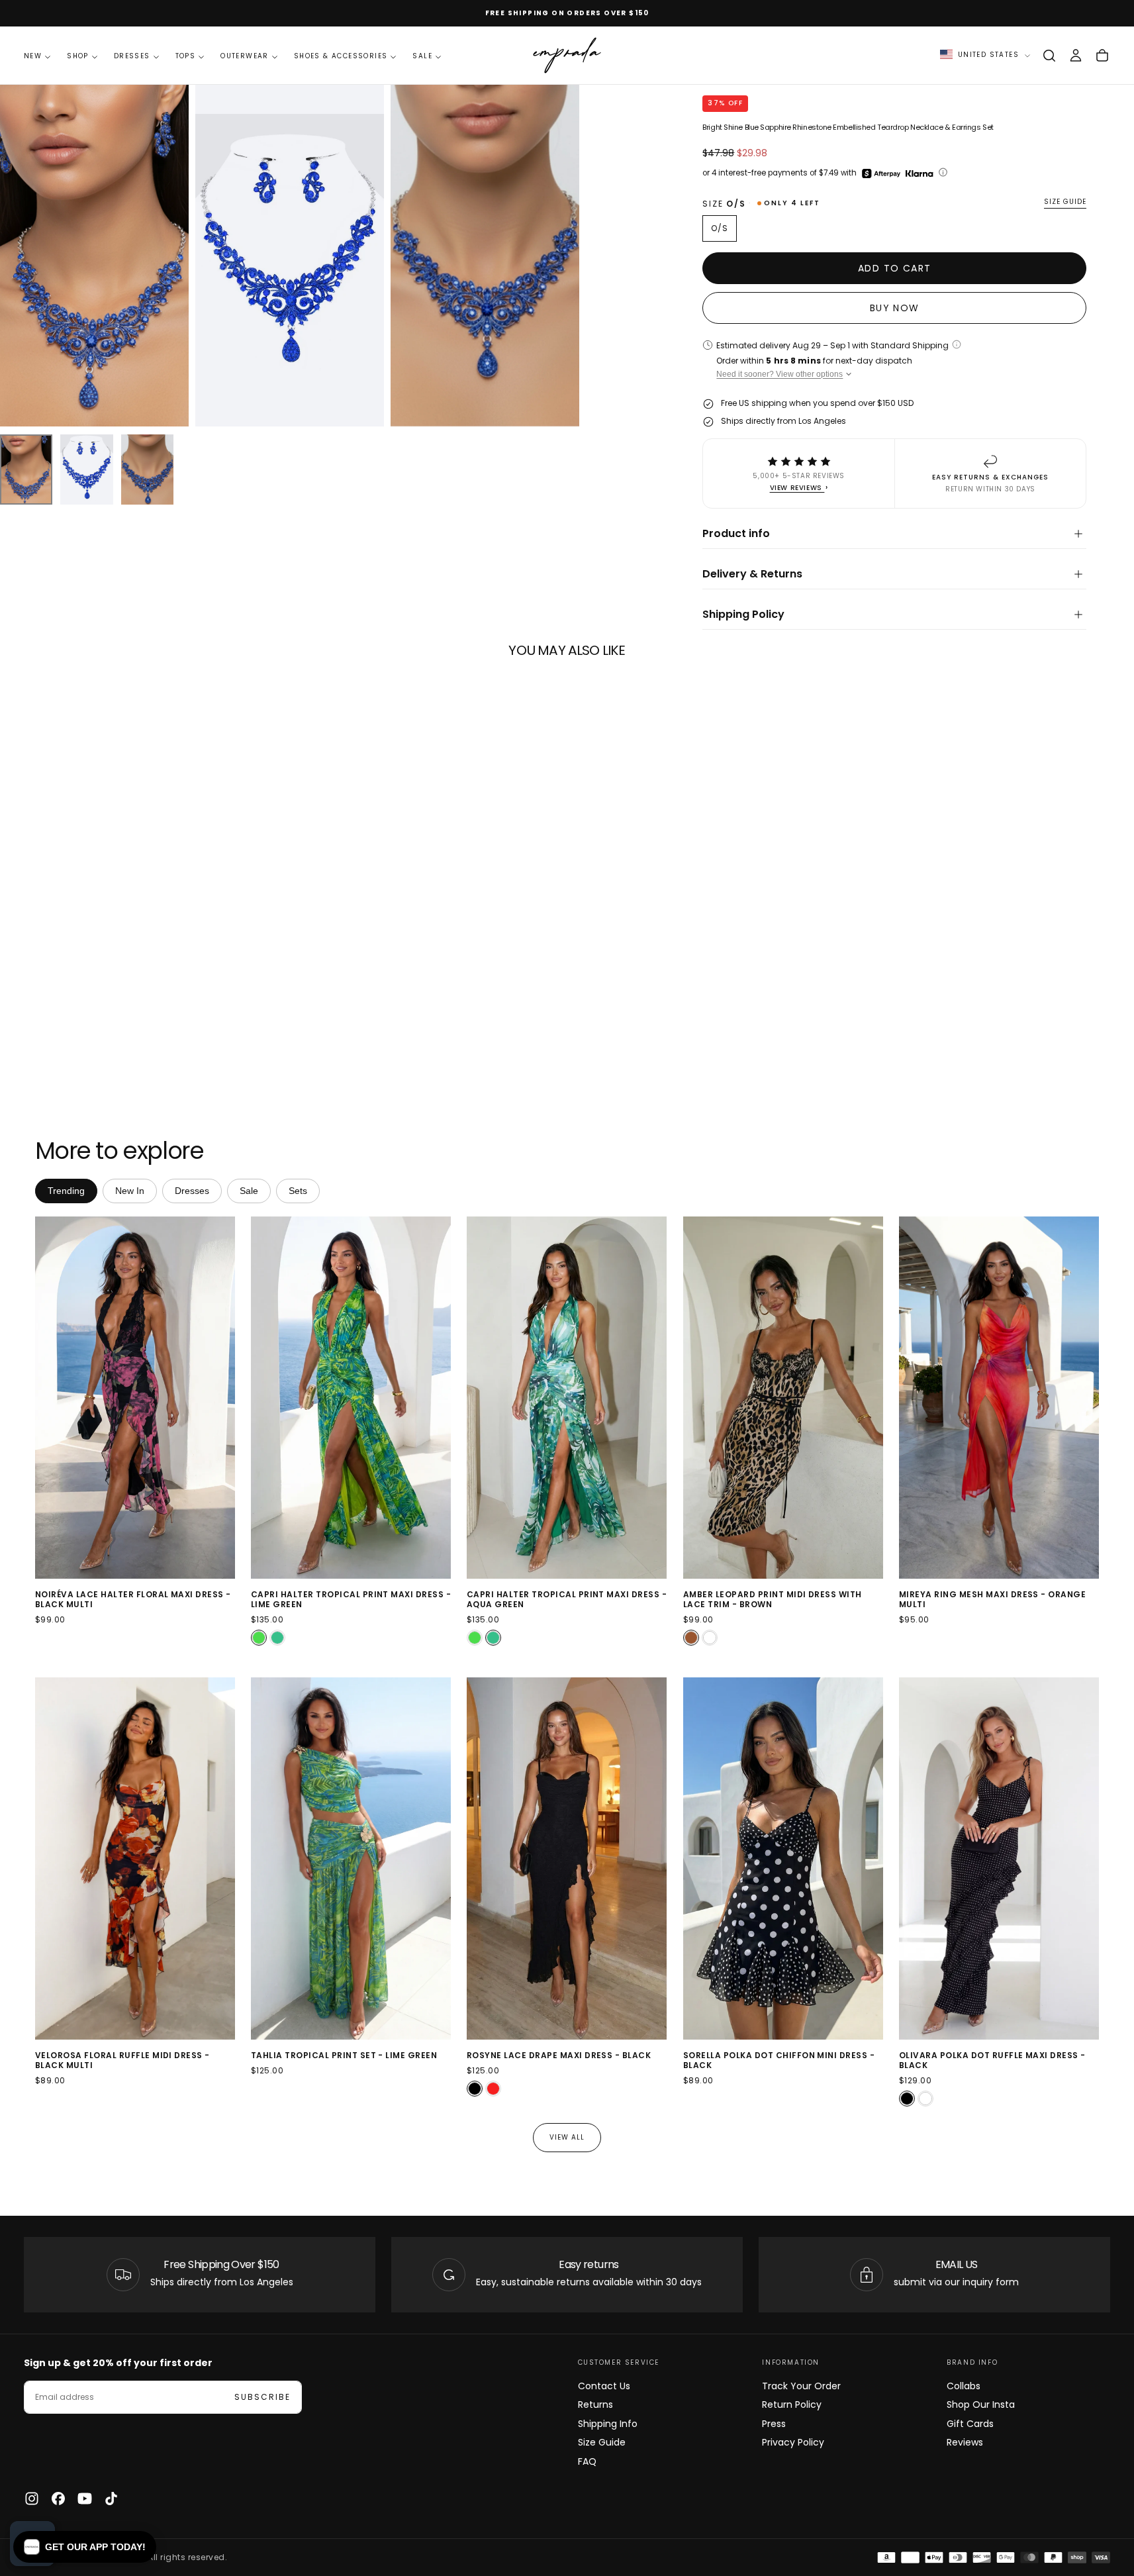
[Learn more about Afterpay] (881, 173)
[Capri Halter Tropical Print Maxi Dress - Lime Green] (259, 1638)
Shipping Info (608, 2424)
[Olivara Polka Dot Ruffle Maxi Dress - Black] (907, 2099)
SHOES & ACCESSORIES (341, 56)
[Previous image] (48, 1398)
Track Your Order (801, 2386)
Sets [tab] (298, 1191)
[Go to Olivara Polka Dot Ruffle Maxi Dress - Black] (999, 1858)
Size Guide (602, 2442)
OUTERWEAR (245, 56)
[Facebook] (58, 2499)
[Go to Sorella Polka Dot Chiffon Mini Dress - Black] (783, 1858)
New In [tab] (130, 1191)
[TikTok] (111, 2499)
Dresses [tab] (192, 1191)
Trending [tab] (66, 1191)
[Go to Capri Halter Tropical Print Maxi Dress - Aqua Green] (567, 1398)
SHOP (78, 56)
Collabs (964, 2386)
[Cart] (1102, 56)
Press (774, 2424)
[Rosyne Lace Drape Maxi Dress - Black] (475, 2089)
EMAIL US (957, 2264)
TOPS (186, 56)
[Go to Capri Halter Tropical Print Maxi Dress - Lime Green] (351, 1398)
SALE (422, 56)
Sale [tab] (249, 1191)
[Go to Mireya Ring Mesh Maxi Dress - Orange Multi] (999, 1398)
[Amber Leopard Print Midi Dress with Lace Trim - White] (710, 1638)
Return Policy (792, 2404)
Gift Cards (970, 2424)
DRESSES (132, 56)
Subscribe (262, 2397)
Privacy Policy (793, 2442)
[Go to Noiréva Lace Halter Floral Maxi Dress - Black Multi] (135, 1398)
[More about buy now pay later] (943, 173)
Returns (595, 2404)
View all (567, 2137)
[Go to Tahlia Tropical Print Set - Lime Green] (351, 1858)
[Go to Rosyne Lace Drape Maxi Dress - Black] (567, 1858)
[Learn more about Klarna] (921, 173)
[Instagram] (32, 2499)
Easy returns (589, 2264)
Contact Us (604, 2386)
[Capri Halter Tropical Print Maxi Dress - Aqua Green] (277, 1638)
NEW (33, 56)
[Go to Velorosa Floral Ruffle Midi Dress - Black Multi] (135, 1858)
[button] (1049, 56)
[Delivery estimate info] (957, 344)
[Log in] (1076, 56)
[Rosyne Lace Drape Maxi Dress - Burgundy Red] (493, 2089)
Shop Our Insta (981, 2404)
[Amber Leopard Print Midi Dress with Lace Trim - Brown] (691, 1638)
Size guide (1065, 202)
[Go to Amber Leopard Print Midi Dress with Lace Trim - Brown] (783, 1398)
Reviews (965, 2442)
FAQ (587, 2461)
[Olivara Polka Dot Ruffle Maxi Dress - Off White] (925, 2099)
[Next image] (222, 1398)
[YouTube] (85, 2499)
